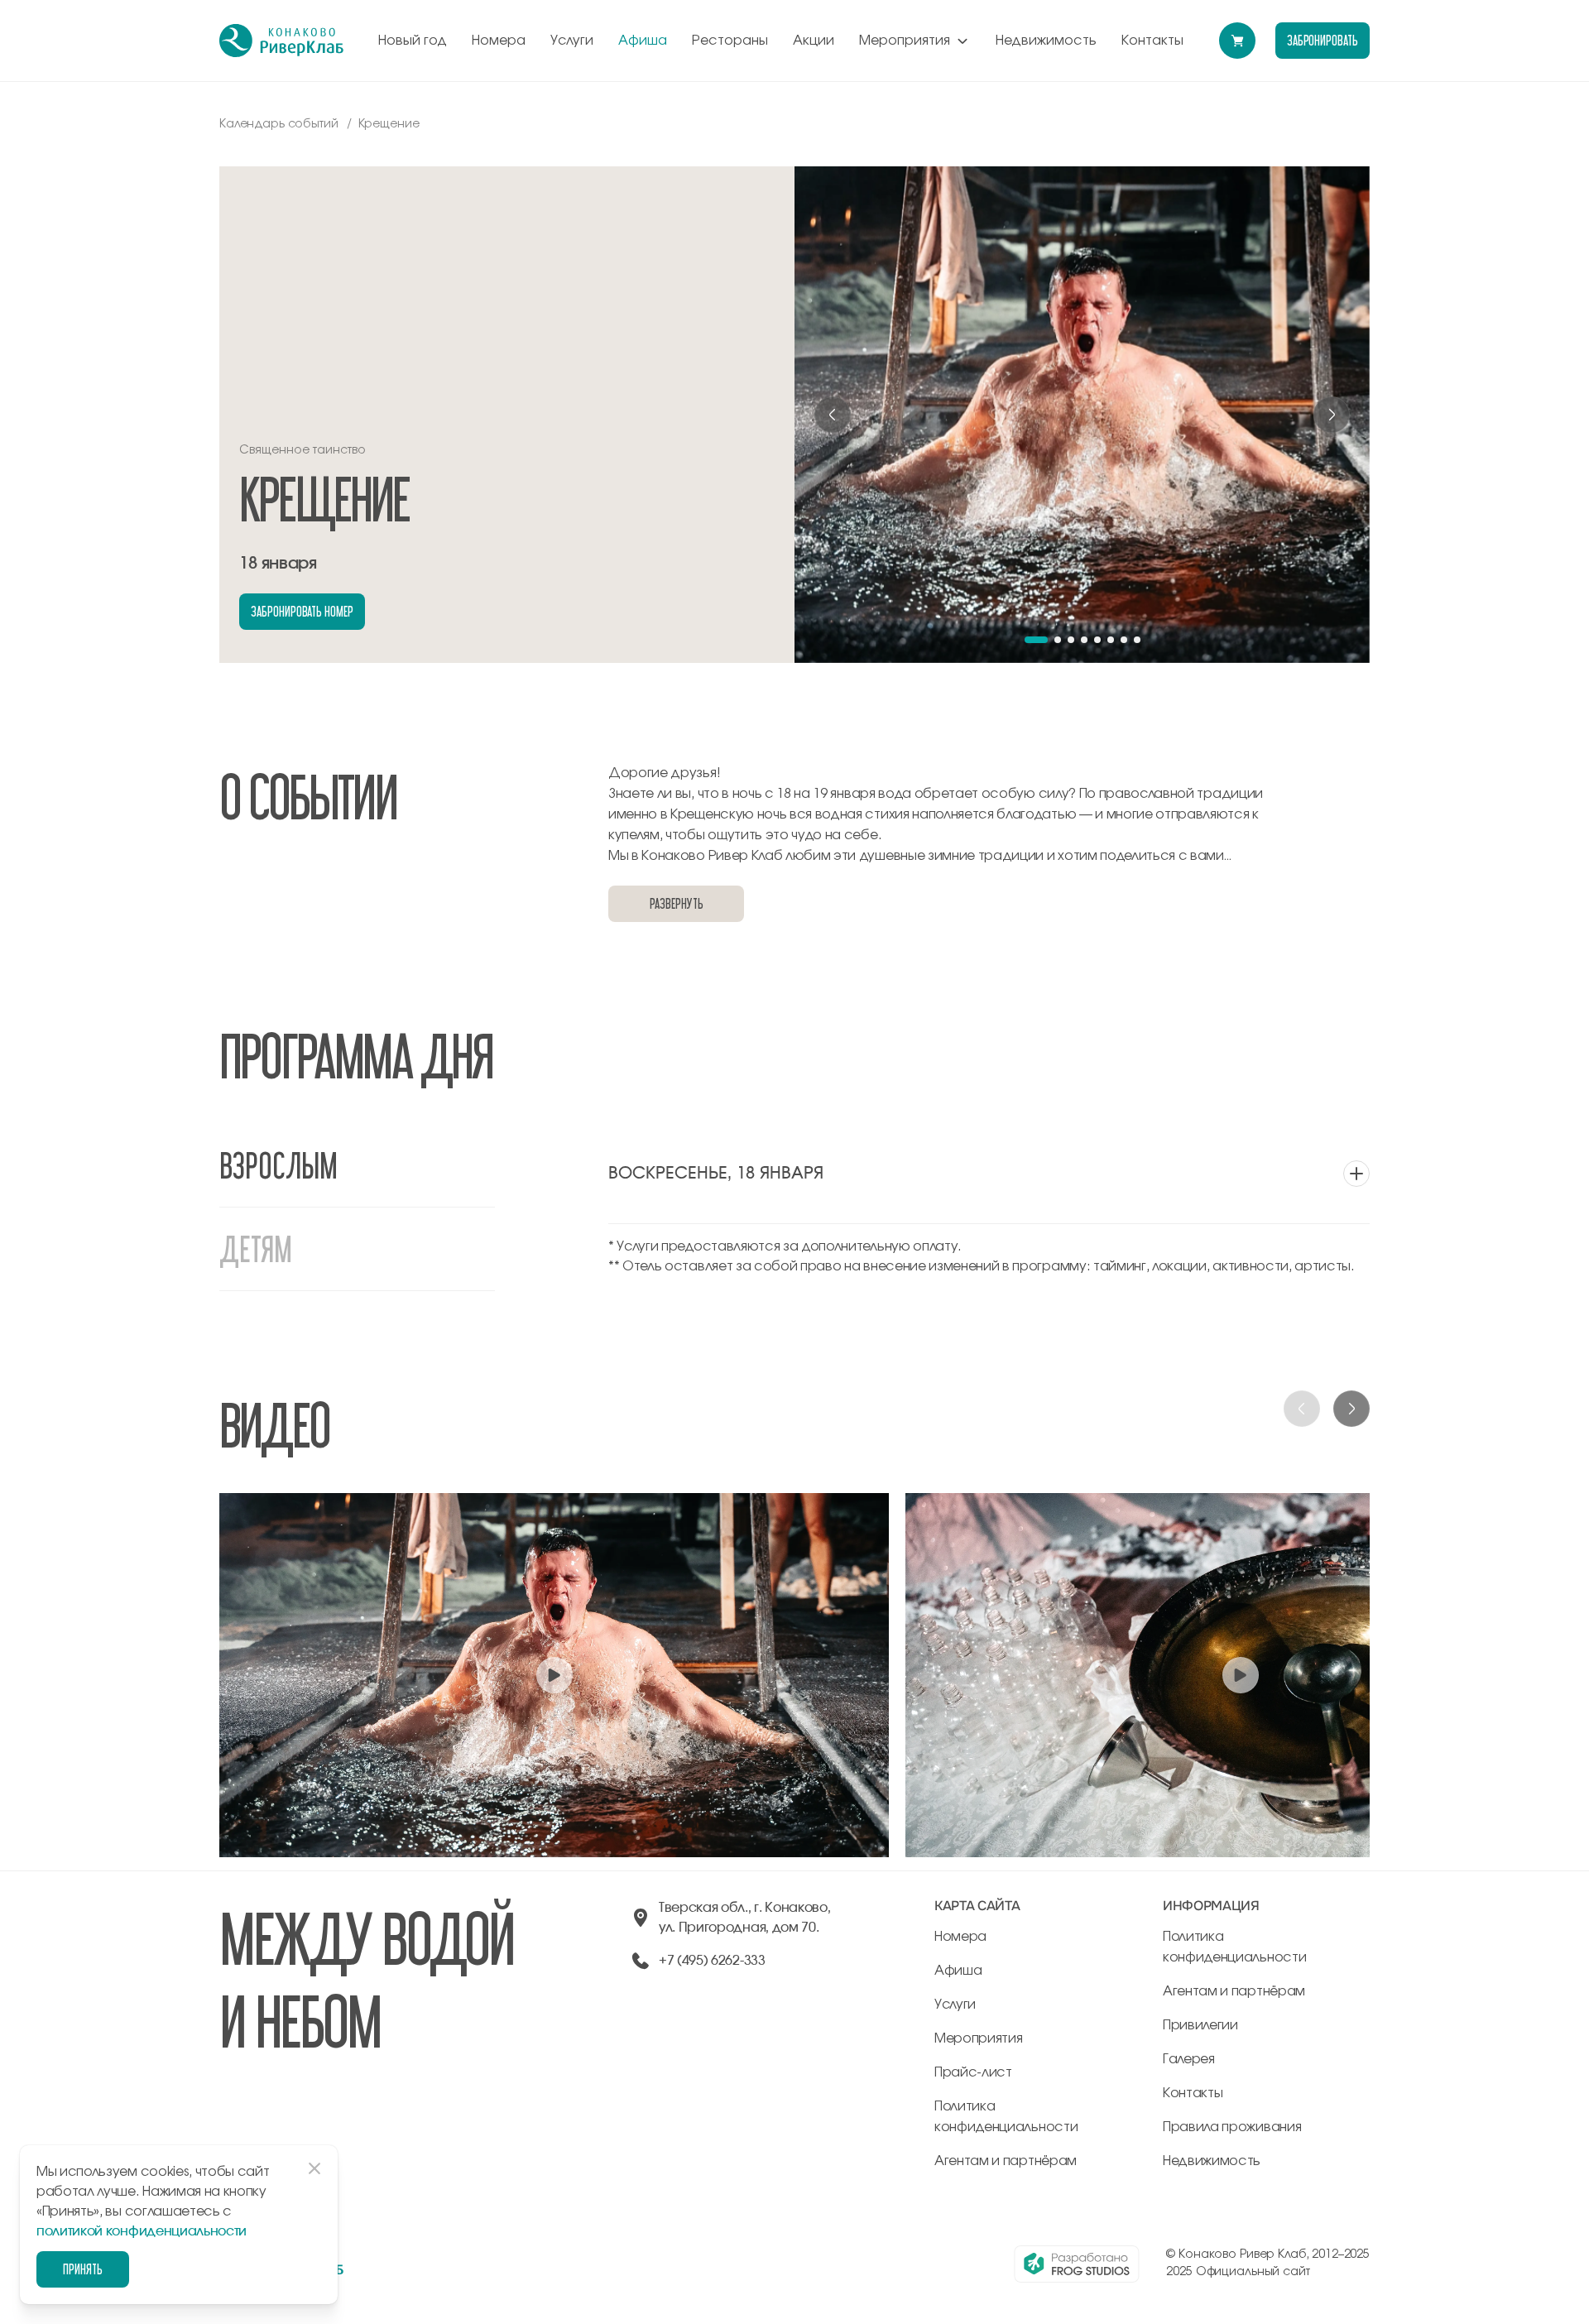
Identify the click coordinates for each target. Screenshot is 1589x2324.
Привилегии (1200, 2025)
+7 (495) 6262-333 (712, 1961)
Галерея (1189, 2059)
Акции (814, 41)
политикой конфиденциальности (142, 2231)
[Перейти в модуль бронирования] (1237, 41)
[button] (1036, 640)
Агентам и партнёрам (1006, 2161)
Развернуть (676, 903)
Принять (83, 2269)
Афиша (643, 41)
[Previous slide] (833, 415)
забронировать (1323, 40)
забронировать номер (302, 611)
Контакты (1152, 41)
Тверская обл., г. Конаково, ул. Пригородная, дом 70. (744, 1918)
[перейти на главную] (281, 41)
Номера (499, 41)
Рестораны (730, 41)
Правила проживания (1232, 2127)
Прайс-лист (973, 2072)
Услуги (572, 41)
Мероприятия (905, 41)
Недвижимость (1046, 41)
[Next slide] (1332, 415)
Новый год (413, 41)
